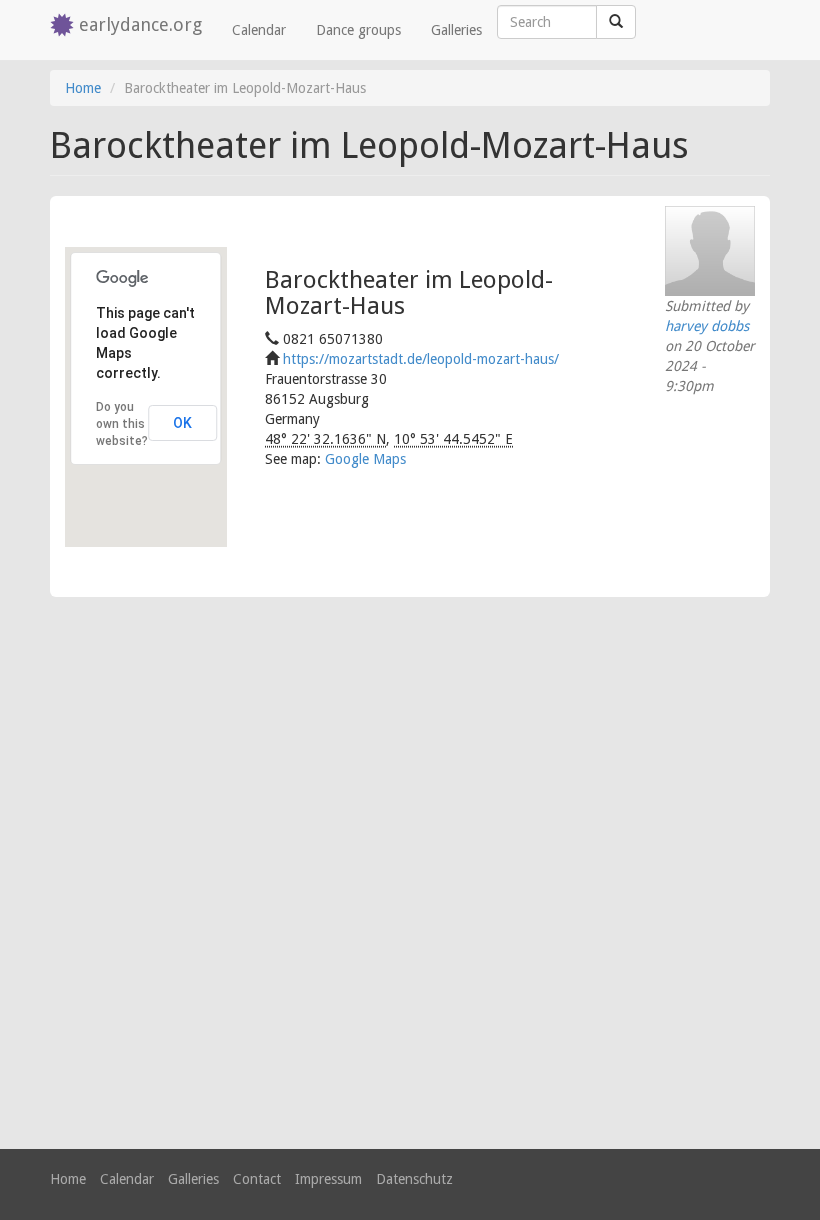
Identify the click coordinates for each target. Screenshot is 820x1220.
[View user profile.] (710, 251)
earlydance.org (140, 24)
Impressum (328, 1179)
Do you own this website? (122, 424)
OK (182, 423)
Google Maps (365, 459)
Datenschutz (414, 1179)
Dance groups (358, 30)
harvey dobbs (707, 326)
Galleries (456, 30)
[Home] (64, 26)
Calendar (259, 30)
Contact (257, 1179)
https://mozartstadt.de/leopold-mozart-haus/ (421, 359)
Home (83, 88)
